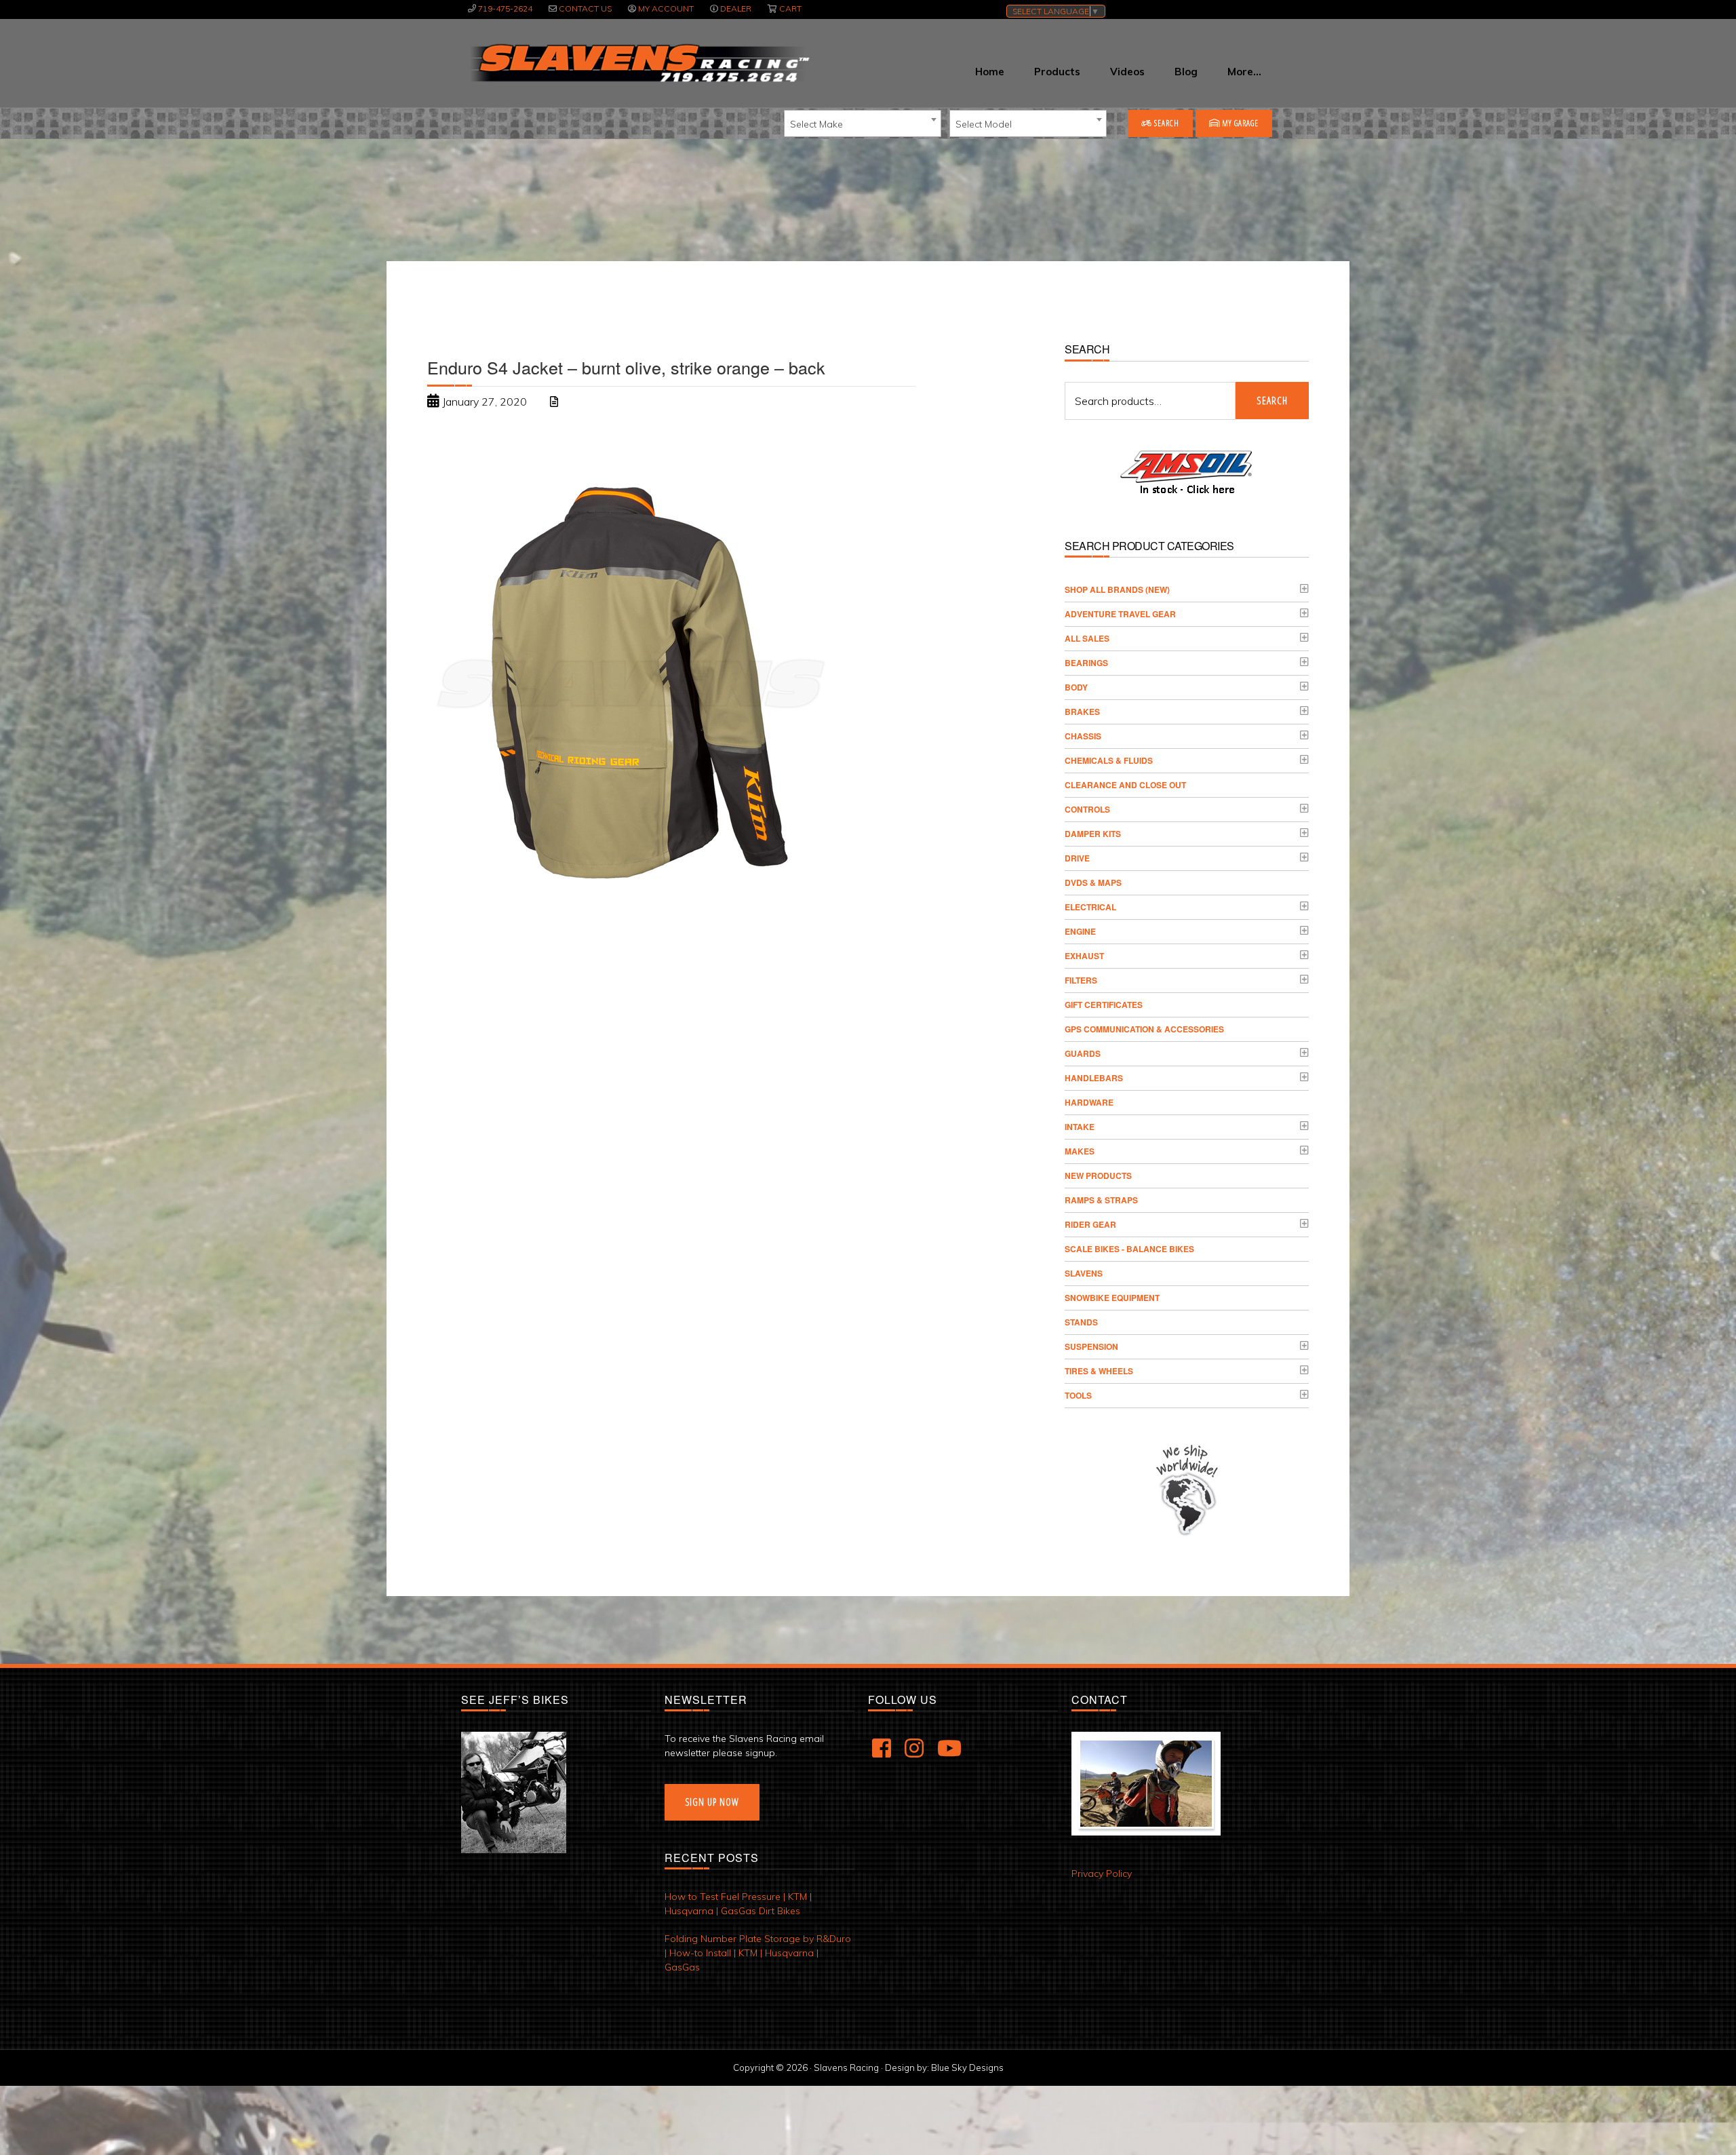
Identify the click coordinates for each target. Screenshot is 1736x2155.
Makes (1080, 1151)
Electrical (1090, 907)
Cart (790, 8)
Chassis (1083, 736)
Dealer (736, 8)
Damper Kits (1093, 834)
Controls (1087, 809)
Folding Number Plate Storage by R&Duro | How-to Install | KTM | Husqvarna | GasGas (758, 1953)
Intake (1080, 1127)
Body (1076, 687)
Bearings (1086, 663)
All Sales (1087, 638)
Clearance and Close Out (1125, 785)
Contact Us (585, 8)
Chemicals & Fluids (1109, 760)
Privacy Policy (1102, 1874)
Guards (1083, 1053)
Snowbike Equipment (1112, 1298)
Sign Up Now (712, 1802)
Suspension (1091, 1346)
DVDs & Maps (1093, 882)
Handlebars (1094, 1078)
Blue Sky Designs (967, 2067)
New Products (1098, 1176)
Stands (1081, 1322)
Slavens (1084, 1273)
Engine (1080, 931)
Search (1166, 123)
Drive (1077, 858)
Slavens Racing (638, 63)
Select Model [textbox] (984, 124)
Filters (1081, 980)
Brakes (1082, 712)
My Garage (1239, 123)
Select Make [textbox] (816, 124)
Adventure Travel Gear (1120, 614)
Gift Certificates (1104, 1005)
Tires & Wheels (1099, 1371)
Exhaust (1084, 956)
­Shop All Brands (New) (1117, 589)
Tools (1078, 1395)
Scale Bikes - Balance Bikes (1129, 1249)
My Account (666, 8)
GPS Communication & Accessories (1144, 1029)
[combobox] (863, 123)
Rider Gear (1090, 1224)
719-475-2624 (505, 8)
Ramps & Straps (1101, 1200)
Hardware (1089, 1102)
